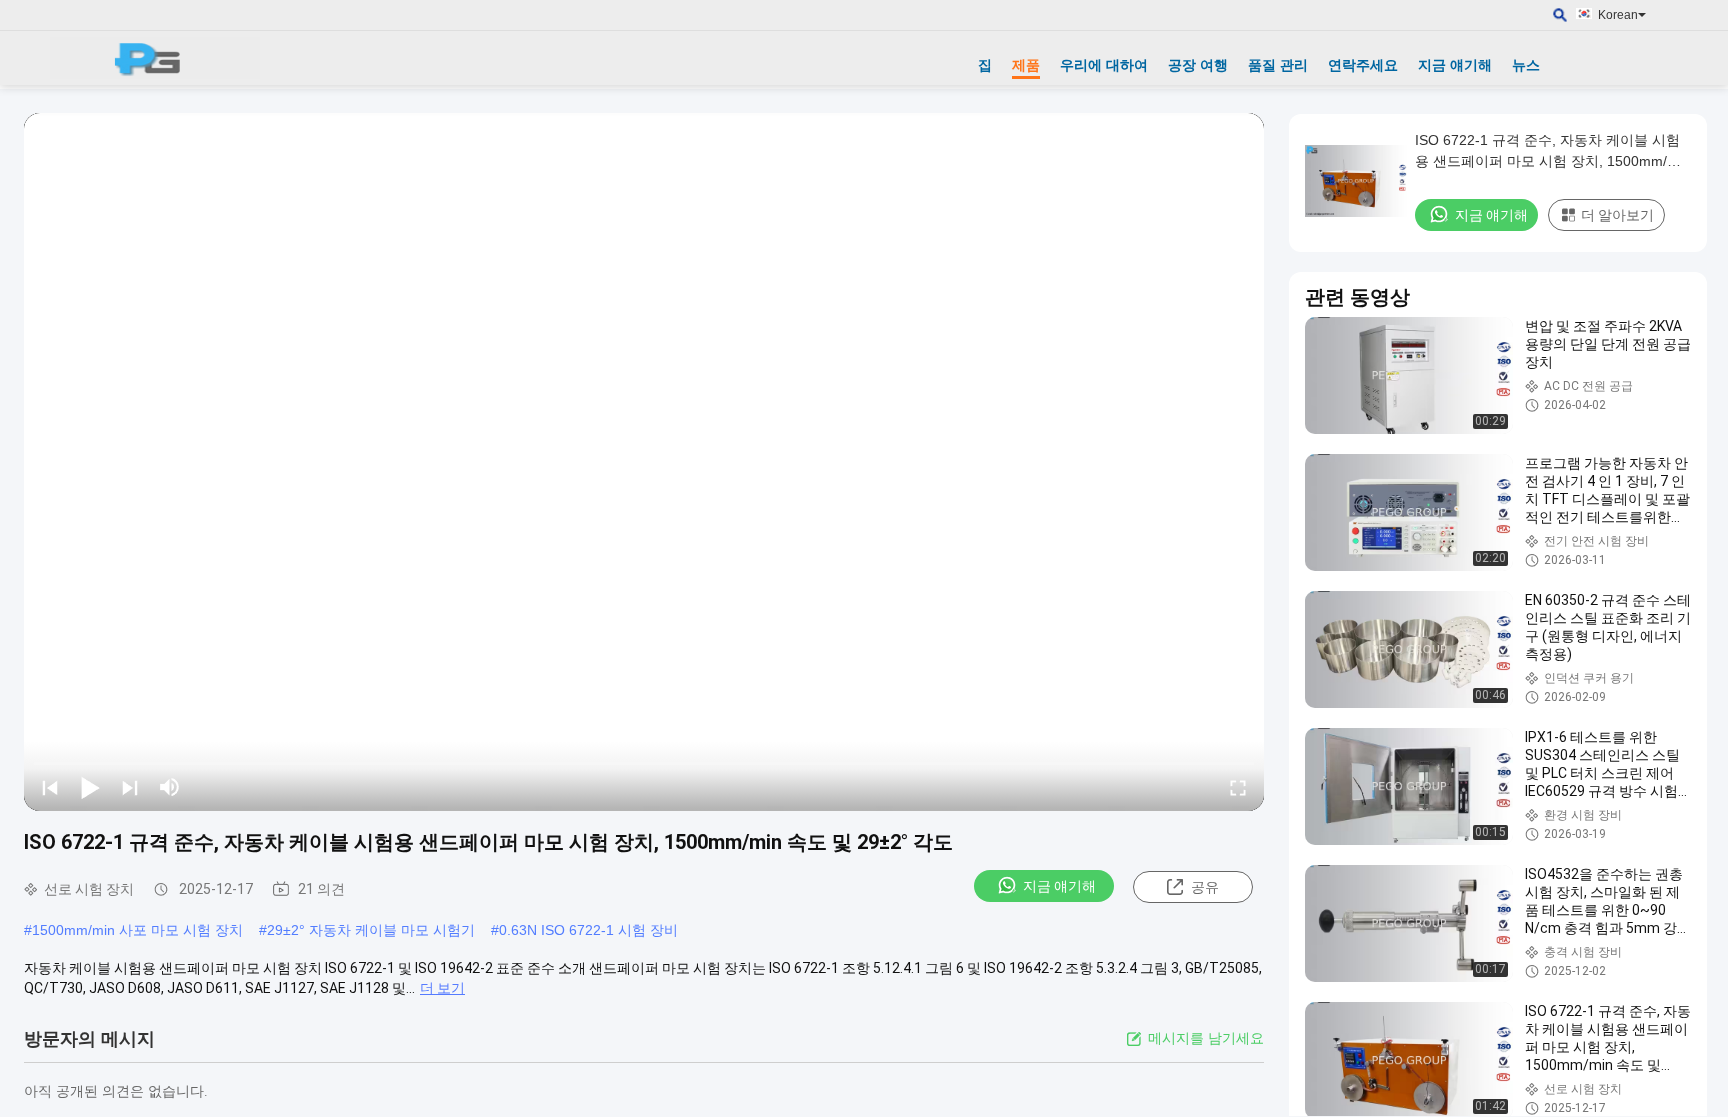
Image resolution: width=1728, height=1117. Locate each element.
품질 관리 (1278, 65)
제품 (1026, 65)
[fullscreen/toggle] (1238, 787)
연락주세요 (1363, 65)
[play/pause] (90, 787)
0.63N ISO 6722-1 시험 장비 (588, 930)
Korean (1618, 15)
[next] (130, 787)
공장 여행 (1198, 65)
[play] (644, 462)
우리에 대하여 (1104, 65)
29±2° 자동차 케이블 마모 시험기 (371, 930)
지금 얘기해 (1455, 65)
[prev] (50, 787)
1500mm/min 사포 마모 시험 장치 (137, 930)
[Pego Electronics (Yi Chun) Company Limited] (155, 58)
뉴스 (1526, 65)
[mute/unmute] (170, 787)
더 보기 (442, 988)
